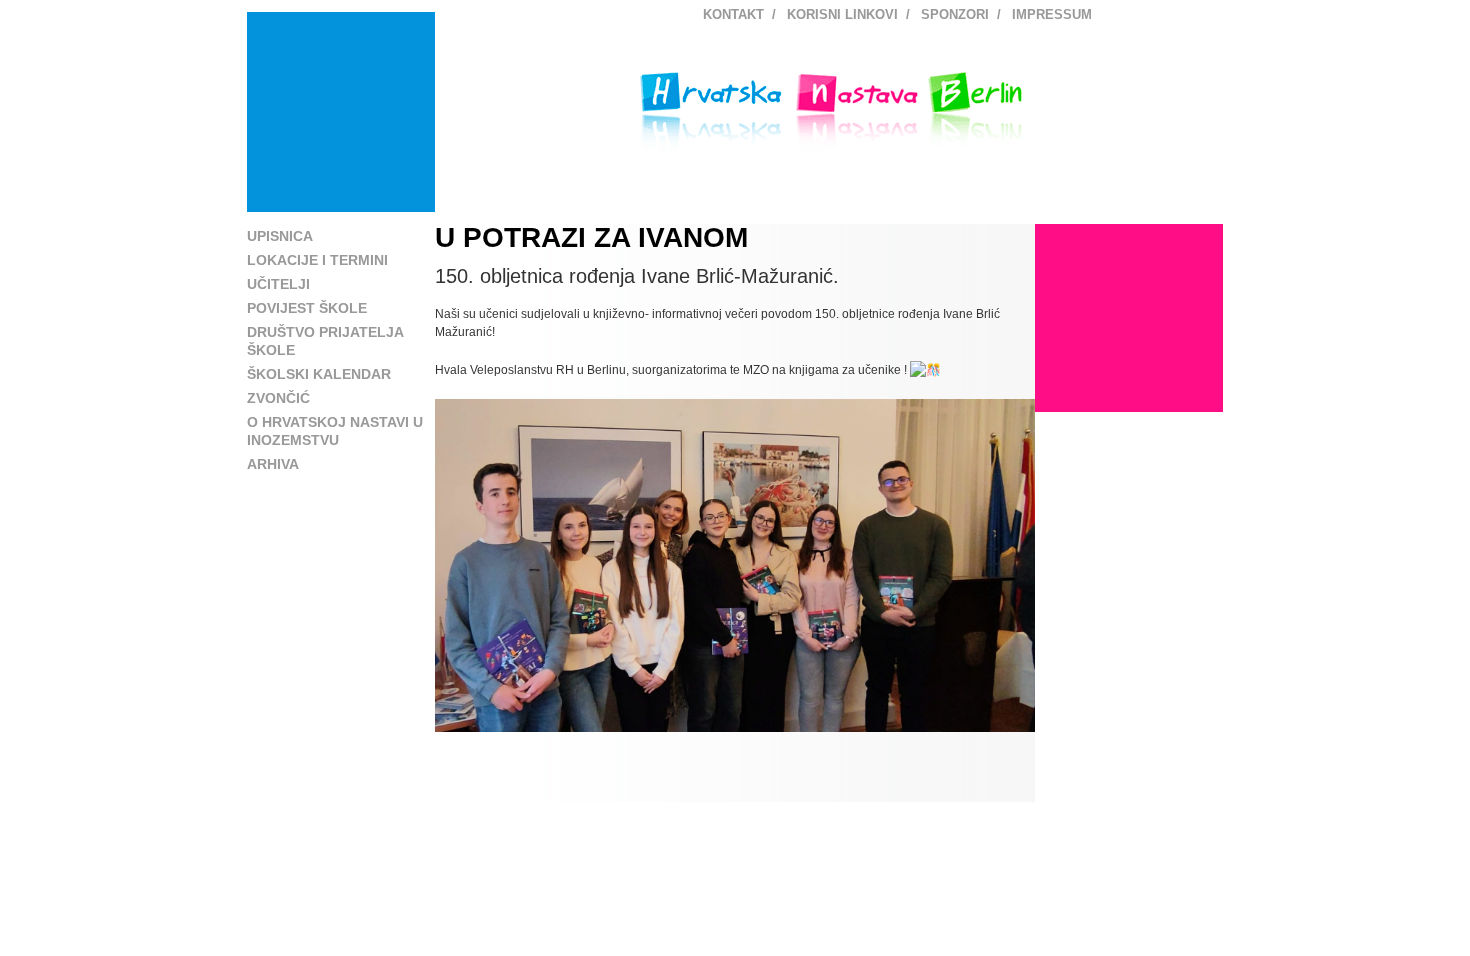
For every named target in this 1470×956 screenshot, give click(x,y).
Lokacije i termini (317, 260)
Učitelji (278, 284)
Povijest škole (307, 308)
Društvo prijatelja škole (325, 341)
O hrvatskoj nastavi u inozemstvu (335, 431)
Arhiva (273, 464)
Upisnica (280, 236)
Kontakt (733, 14)
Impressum (1052, 14)
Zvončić (278, 398)
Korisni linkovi (842, 14)
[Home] (341, 112)
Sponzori (955, 14)
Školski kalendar (319, 374)
